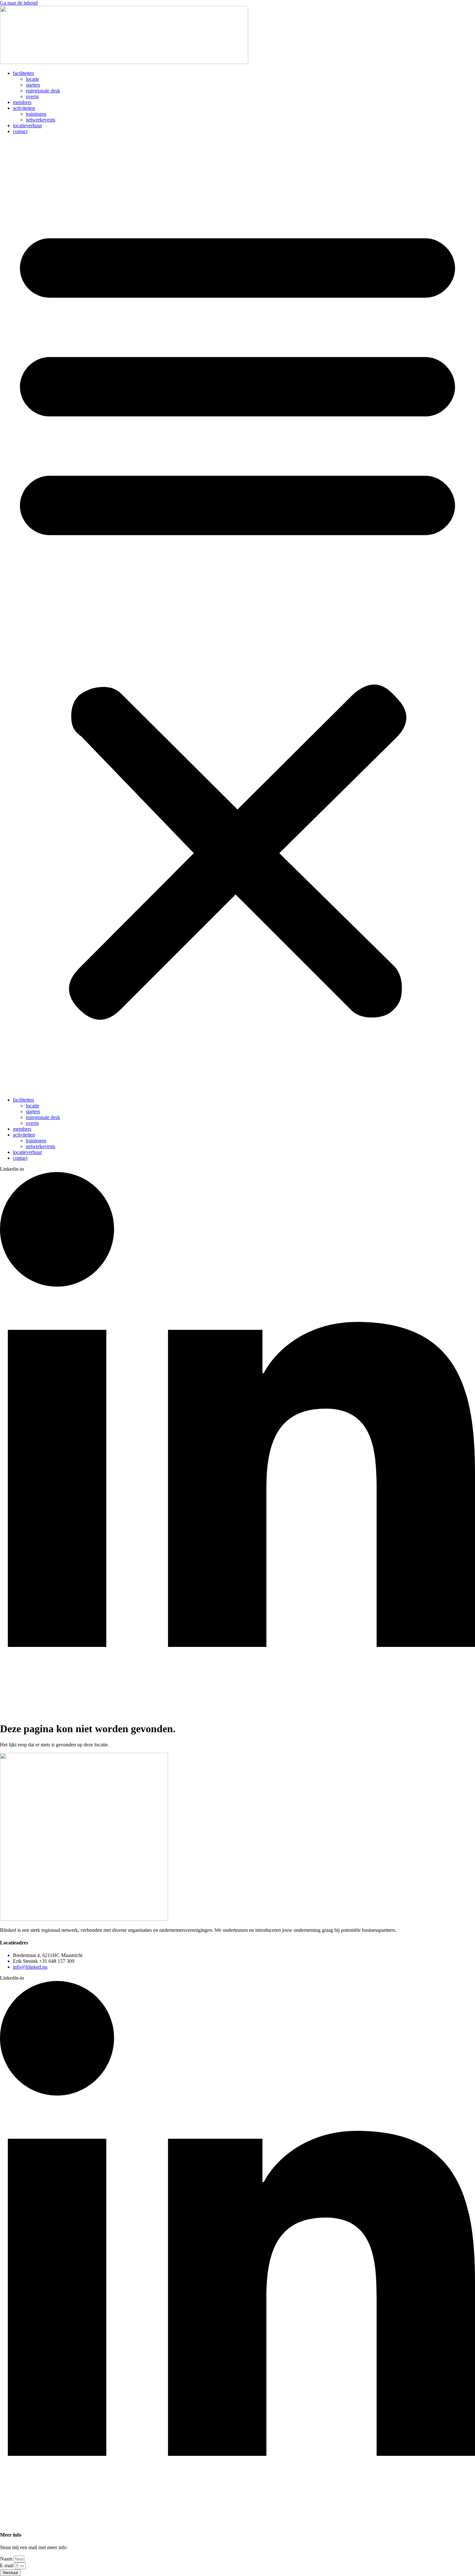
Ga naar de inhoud (19, 3)
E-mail (7, 2566)
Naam (7, 2559)
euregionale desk (43, 91)
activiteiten (24, 108)
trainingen (36, 114)
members (22, 102)
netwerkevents (41, 120)
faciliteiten (23, 73)
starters (33, 85)
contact (20, 131)
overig (32, 96)
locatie (32, 79)
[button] (238, 616)
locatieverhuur (27, 126)
